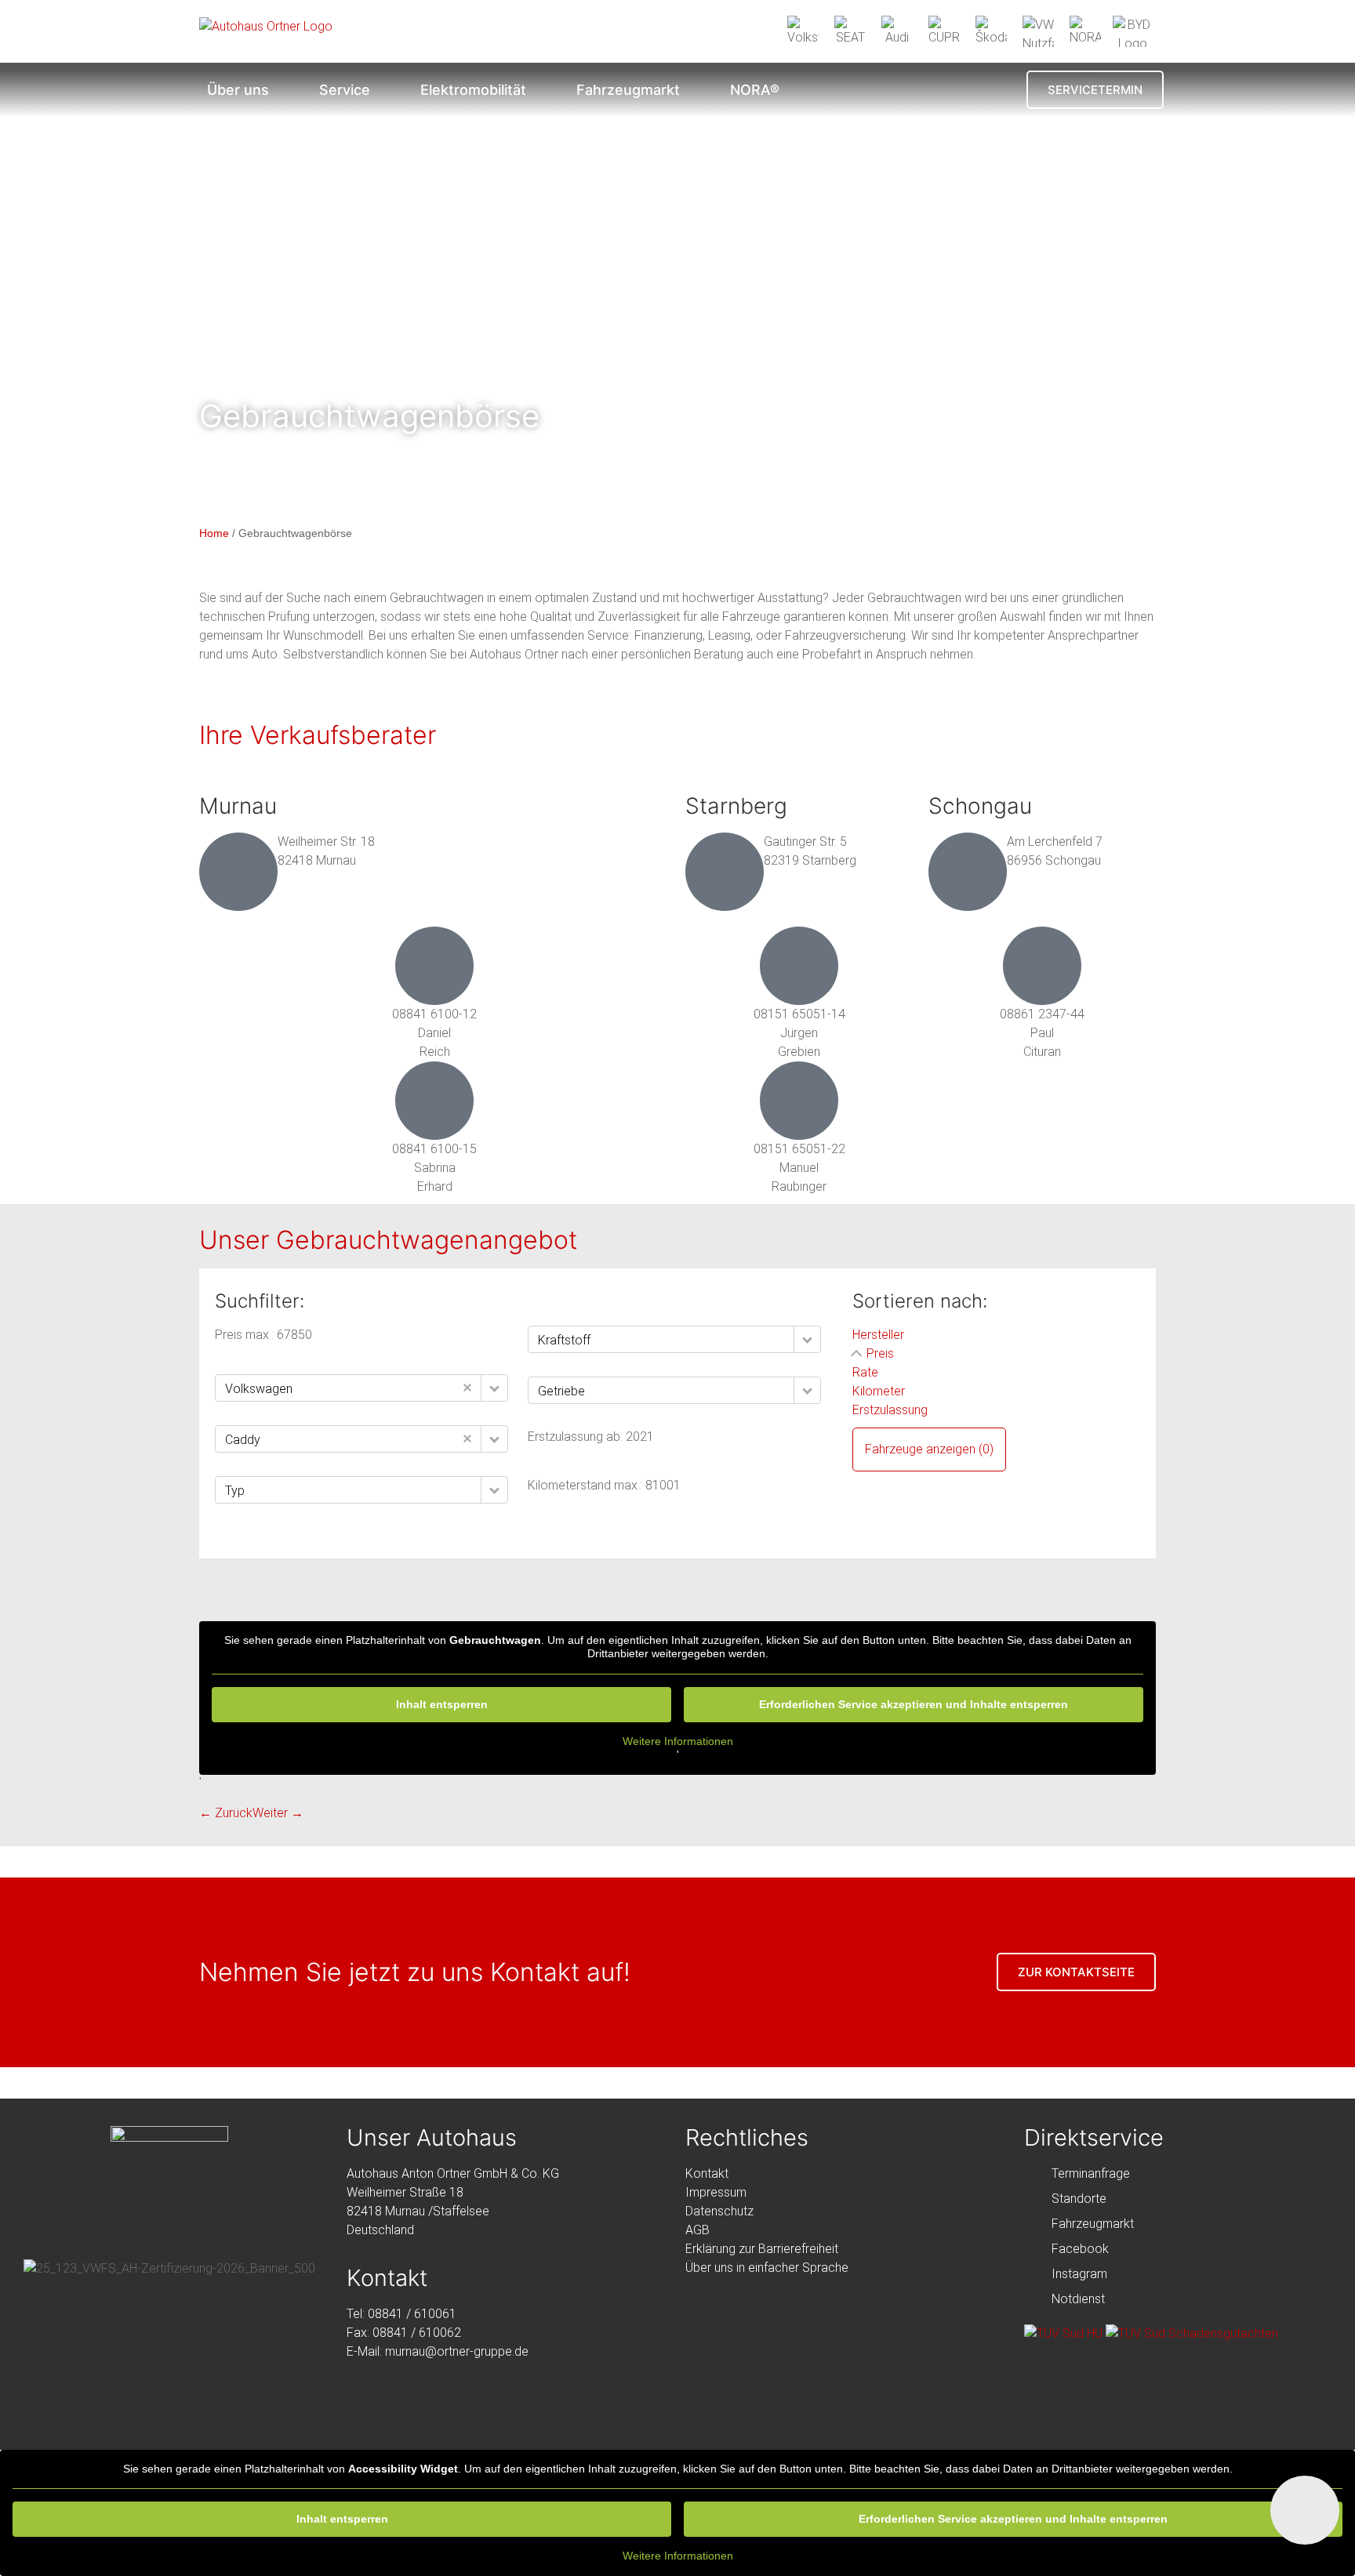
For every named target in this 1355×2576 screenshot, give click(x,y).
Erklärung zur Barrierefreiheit (762, 2249)
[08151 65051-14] (799, 966)
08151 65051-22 (799, 1149)
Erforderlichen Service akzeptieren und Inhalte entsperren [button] (914, 1704)
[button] (494, 1388)
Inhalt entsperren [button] (442, 1704)
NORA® (755, 90)
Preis (880, 1353)
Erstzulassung (890, 1410)
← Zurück (226, 1813)
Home (214, 533)
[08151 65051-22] (799, 1101)
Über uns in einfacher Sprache (767, 2268)
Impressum (716, 2192)
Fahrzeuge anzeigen (929, 1449)
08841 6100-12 (434, 1014)
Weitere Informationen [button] (678, 1741)
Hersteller (878, 1335)
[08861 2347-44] (1042, 966)
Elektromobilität (473, 90)
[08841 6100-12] (434, 966)
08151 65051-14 (799, 1014)
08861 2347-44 (1042, 1014)
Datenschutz (719, 2211)
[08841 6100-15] (434, 1101)
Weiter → (278, 1813)
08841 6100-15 (434, 1149)
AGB (697, 2230)
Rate (865, 1372)
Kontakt (707, 2173)
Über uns (238, 90)
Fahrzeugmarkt (628, 90)
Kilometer (879, 1391)
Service (345, 90)
